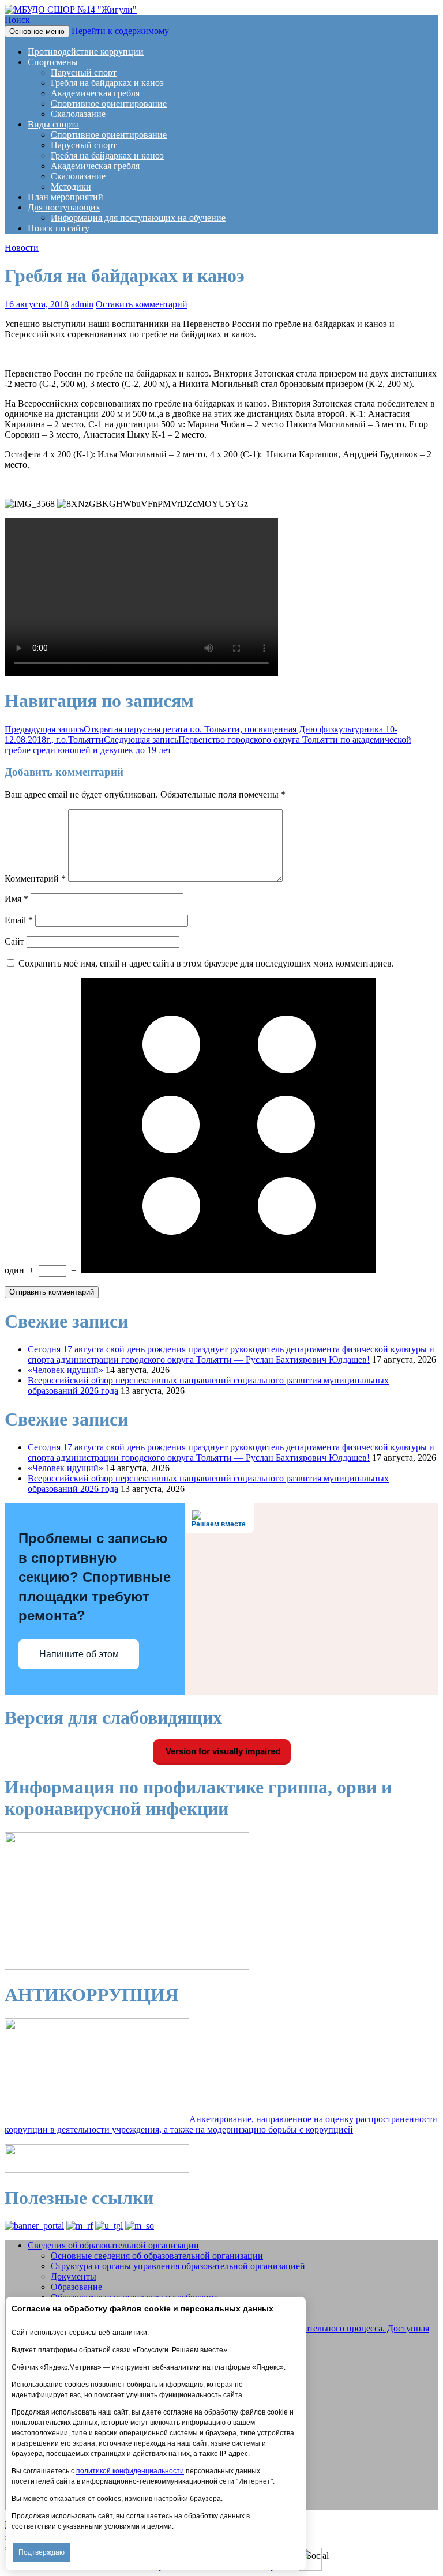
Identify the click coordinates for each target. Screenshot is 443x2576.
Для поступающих (64, 207)
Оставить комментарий (142, 304)
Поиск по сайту (59, 228)
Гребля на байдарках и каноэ (107, 83)
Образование (76, 2287)
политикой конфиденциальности (130, 2471)
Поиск (17, 20)
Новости (22, 248)
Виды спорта (53, 124)
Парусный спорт (84, 72)
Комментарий (35, 879)
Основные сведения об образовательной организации (157, 2256)
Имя (16, 899)
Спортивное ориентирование (109, 104)
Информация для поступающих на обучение (138, 218)
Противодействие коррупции (86, 52)
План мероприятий (65, 197)
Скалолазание (78, 114)
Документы (74, 2276)
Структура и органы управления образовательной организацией (178, 2266)
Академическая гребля (95, 93)
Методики (71, 187)
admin (82, 304)
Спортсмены (53, 62)
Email (19, 920)
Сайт (14, 941)
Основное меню (37, 31)
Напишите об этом (79, 1654)
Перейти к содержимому (120, 31)
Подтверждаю (42, 2552)
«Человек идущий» (65, 1370)
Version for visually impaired (222, 1751)
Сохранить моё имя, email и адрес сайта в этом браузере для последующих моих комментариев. (206, 963)
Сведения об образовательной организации (113, 2245)
